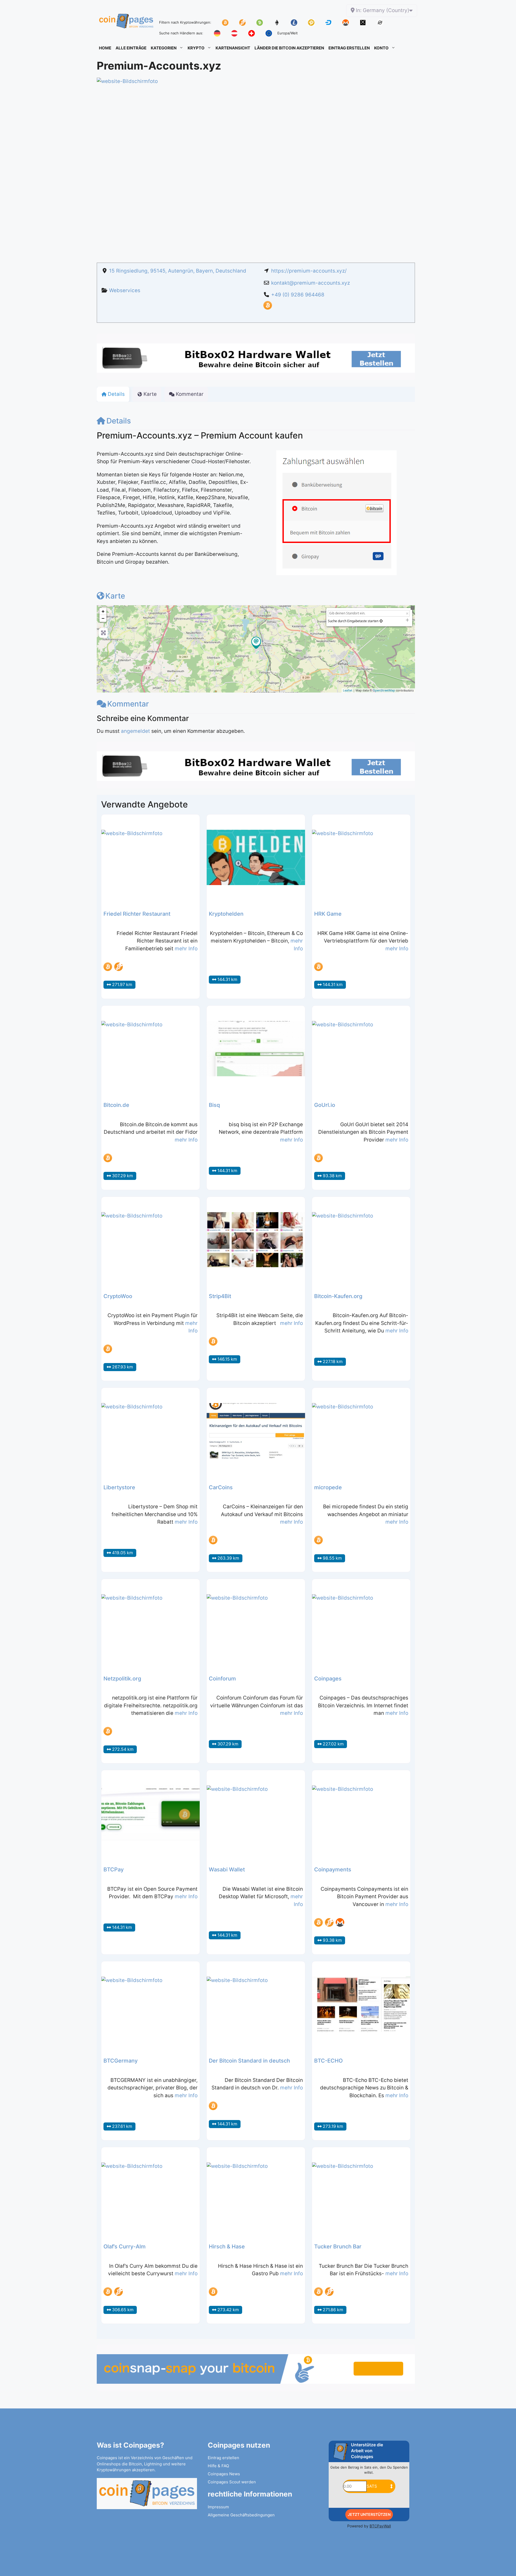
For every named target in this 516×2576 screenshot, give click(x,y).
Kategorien (164, 48)
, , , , (178, 271)
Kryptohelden (226, 914)
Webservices (125, 290)
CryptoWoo (118, 1296)
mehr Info (186, 949)
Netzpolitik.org (122, 1679)
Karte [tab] (150, 394)
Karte (115, 596)
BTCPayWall (380, 2526)
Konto (381, 48)
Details (119, 421)
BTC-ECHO (328, 2061)
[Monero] (340, 1922)
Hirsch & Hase (227, 2247)
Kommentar (128, 704)
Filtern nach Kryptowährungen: (185, 22)
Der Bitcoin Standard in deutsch (249, 2061)
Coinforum (222, 1679)
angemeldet (135, 731)
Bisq (214, 1105)
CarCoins (221, 1487)
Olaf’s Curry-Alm (125, 2247)
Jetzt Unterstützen (369, 2514)
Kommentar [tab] (190, 394)
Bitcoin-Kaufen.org (338, 1296)
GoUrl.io (325, 1105)
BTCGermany (121, 2061)
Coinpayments (333, 1869)
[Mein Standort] (381, 621)
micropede (328, 1487)
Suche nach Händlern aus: (181, 33)
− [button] (103, 618)
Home (105, 48)
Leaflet (348, 690)
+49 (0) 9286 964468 (298, 295)
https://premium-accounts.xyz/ (309, 271)
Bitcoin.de (116, 1105)
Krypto (196, 48)
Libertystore (119, 1487)
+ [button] (103, 611)
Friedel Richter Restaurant (137, 914)
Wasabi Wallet (227, 1869)
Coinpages (328, 1679)
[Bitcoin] (268, 308)
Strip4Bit (220, 1296)
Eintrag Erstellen (349, 48)
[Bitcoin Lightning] (119, 967)
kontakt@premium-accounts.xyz (311, 283)
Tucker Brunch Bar (338, 2247)
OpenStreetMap (384, 690)
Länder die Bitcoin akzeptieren (289, 48)
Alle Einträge (131, 48)
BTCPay (114, 1869)
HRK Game (328, 914)
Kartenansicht (233, 48)
